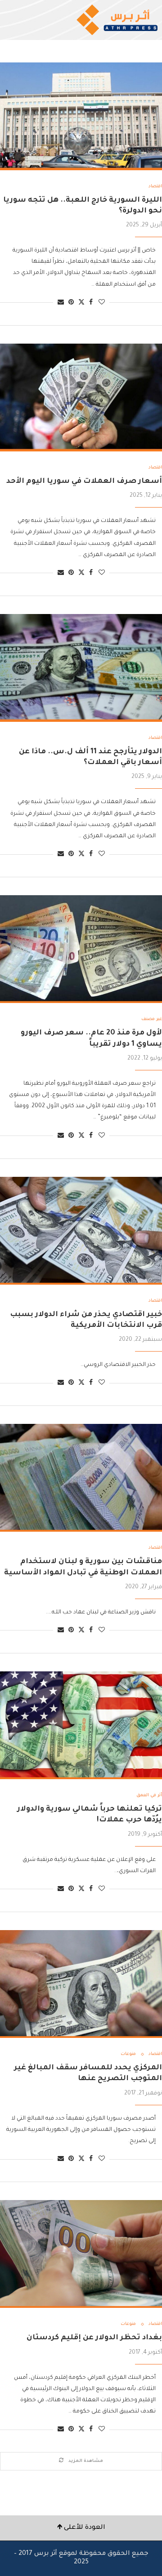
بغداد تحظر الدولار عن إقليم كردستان (94, 2338)
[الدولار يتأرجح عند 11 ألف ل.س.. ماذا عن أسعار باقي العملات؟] (81, 668)
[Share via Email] (61, 303)
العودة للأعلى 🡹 (81, 2528)
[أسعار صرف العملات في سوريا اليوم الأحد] (81, 398)
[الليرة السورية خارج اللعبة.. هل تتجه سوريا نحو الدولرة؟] (81, 116)
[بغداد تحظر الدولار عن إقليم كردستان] (81, 2254)
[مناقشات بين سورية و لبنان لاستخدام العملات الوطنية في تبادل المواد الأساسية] (81, 1478)
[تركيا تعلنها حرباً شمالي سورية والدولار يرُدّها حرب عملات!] (81, 1725)
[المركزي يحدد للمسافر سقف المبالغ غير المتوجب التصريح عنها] (81, 1984)
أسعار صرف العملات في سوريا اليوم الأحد (84, 482)
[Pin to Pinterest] (71, 303)
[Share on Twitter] (81, 303)
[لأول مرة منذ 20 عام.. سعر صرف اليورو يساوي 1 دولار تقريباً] (81, 949)
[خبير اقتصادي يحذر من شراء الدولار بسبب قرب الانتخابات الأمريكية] (81, 1231)
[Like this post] (102, 303)
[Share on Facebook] (91, 303)
